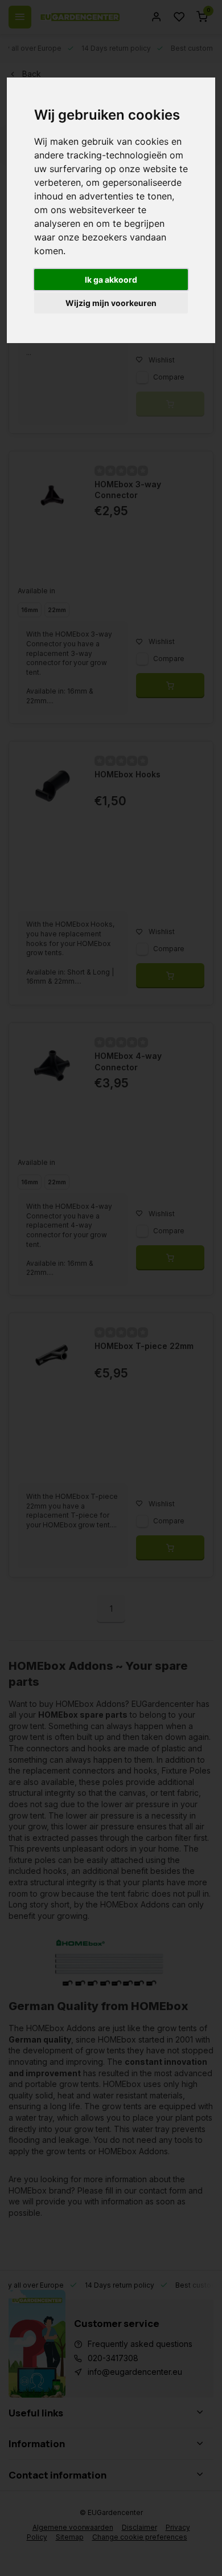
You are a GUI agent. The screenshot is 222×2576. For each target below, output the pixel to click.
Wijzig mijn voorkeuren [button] (111, 303)
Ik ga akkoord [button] (111, 280)
